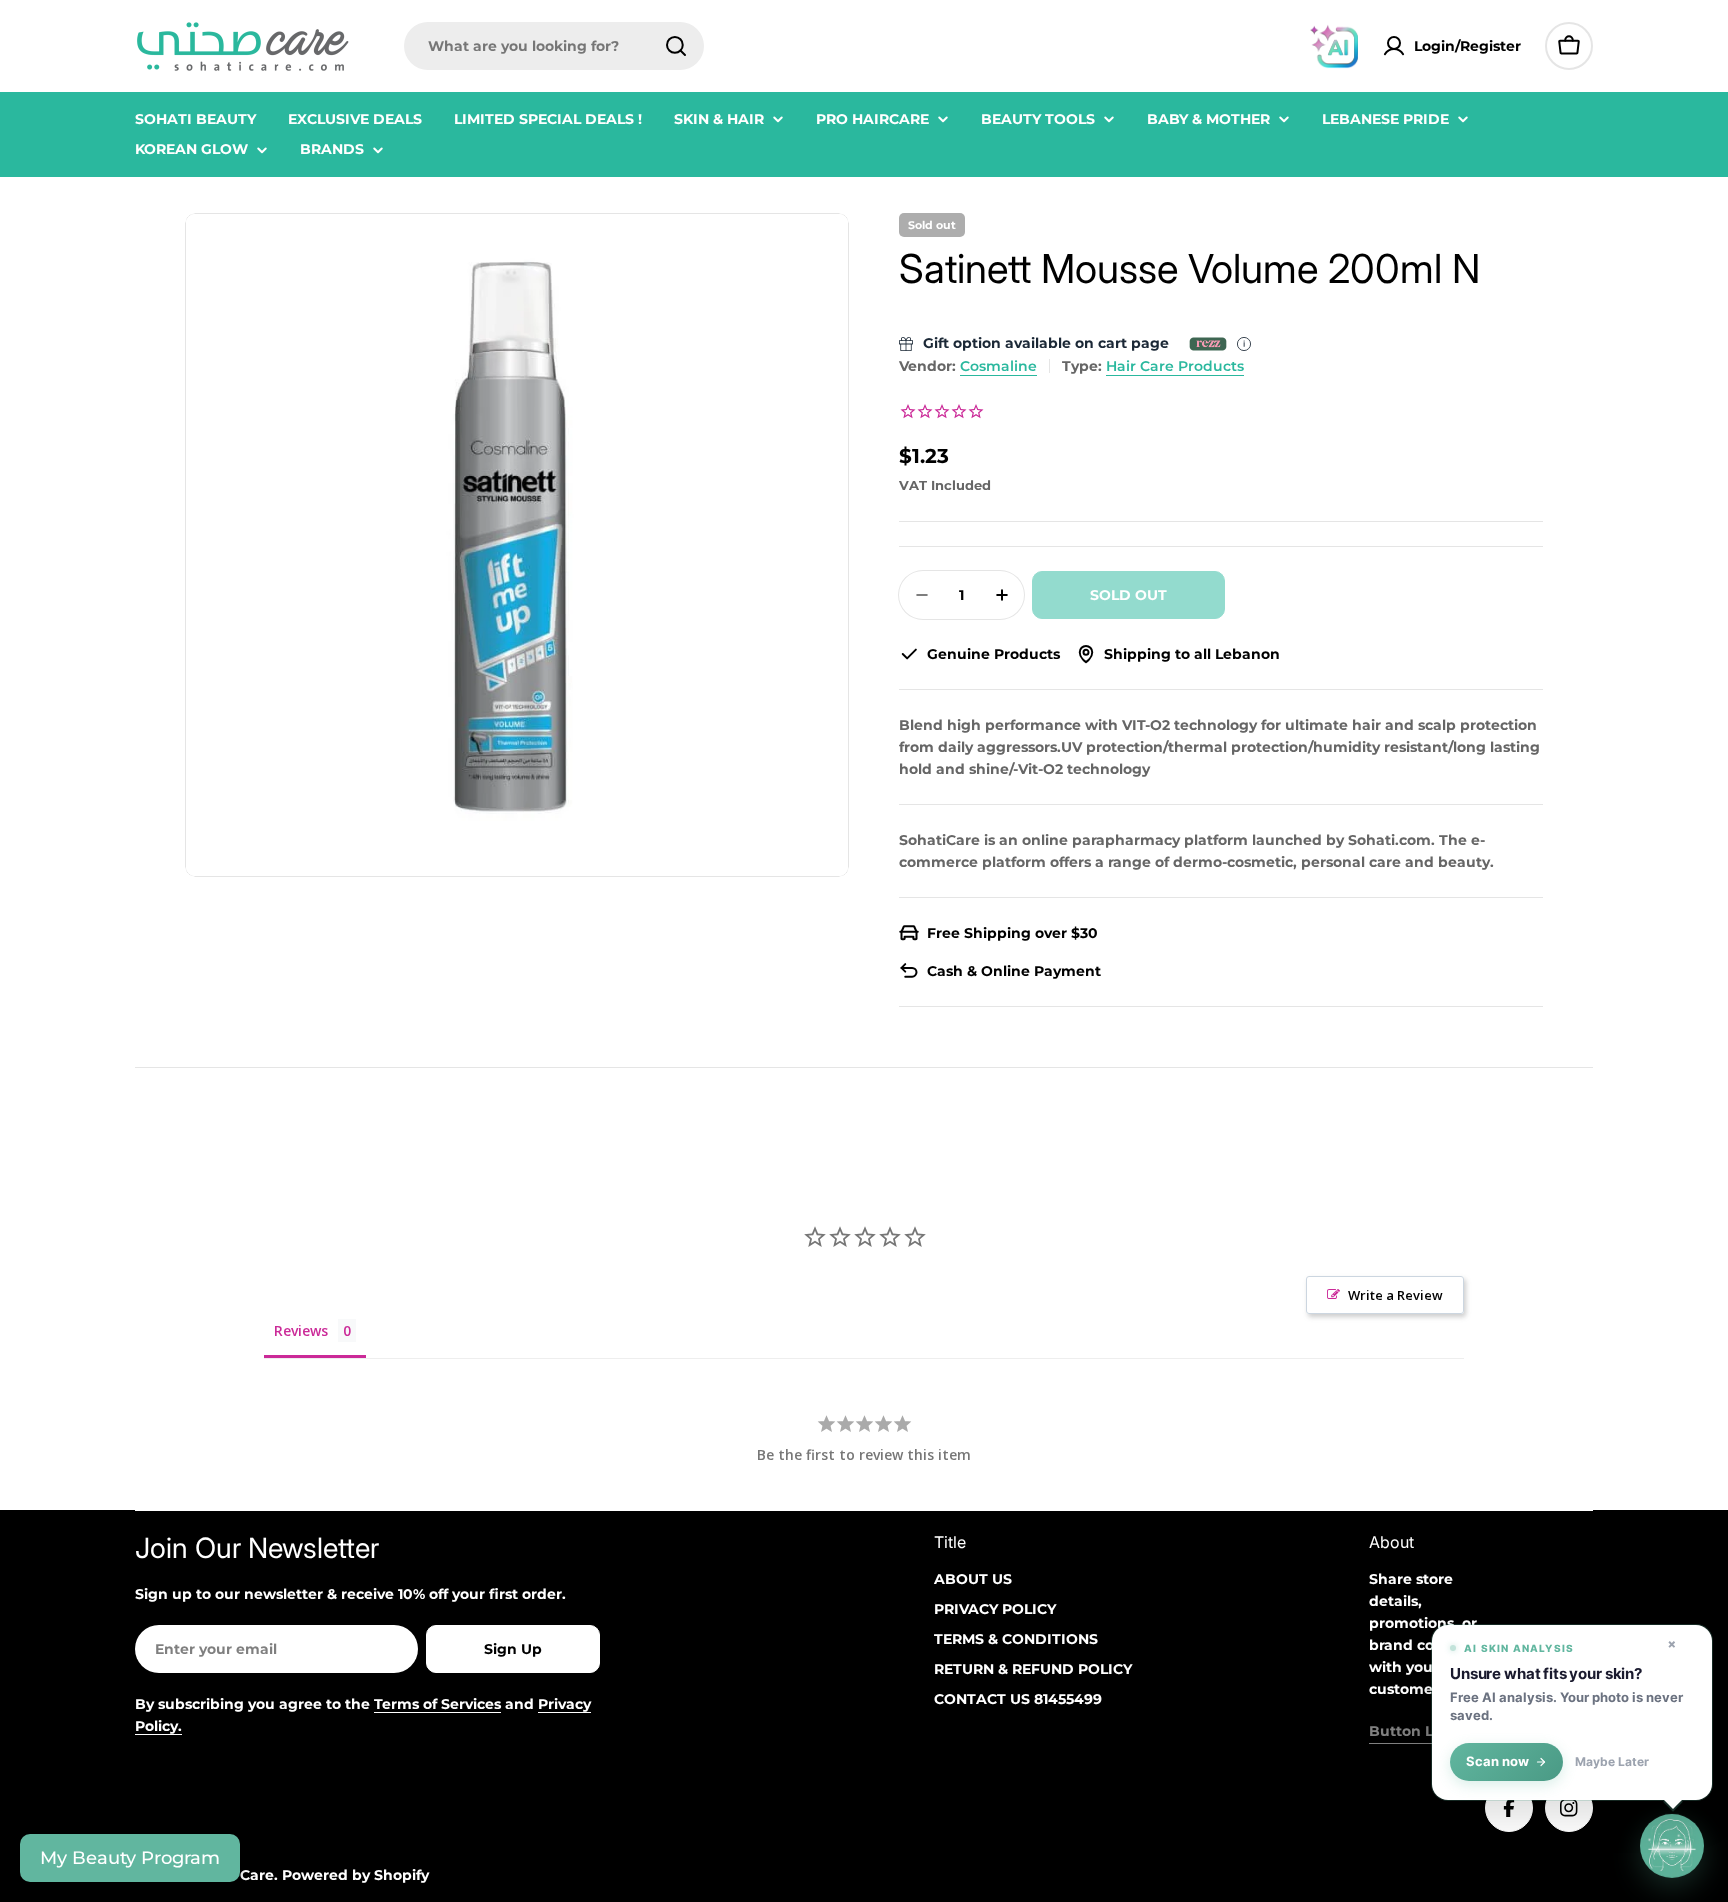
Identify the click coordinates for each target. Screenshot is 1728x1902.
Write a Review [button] (1395, 1295)
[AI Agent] (1334, 46)
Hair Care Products (1175, 366)
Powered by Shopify (355, 1875)
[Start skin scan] (1672, 1844)
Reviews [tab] (301, 1330)
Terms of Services (437, 1704)
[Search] (676, 46)
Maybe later (1612, 1762)
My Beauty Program (130, 1858)
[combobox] (554, 46)
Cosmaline (998, 366)
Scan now (1497, 1761)
